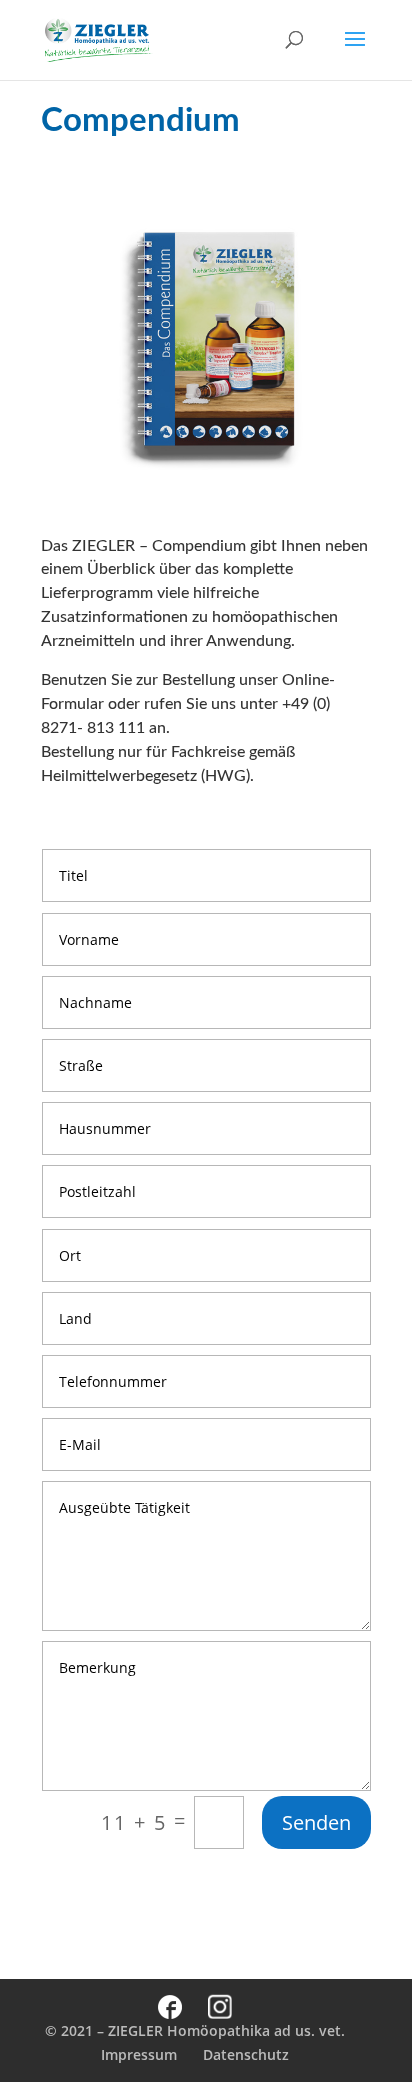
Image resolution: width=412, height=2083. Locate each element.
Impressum (139, 2054)
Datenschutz (246, 2054)
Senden (316, 1822)
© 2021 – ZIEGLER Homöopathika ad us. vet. (195, 2030)
